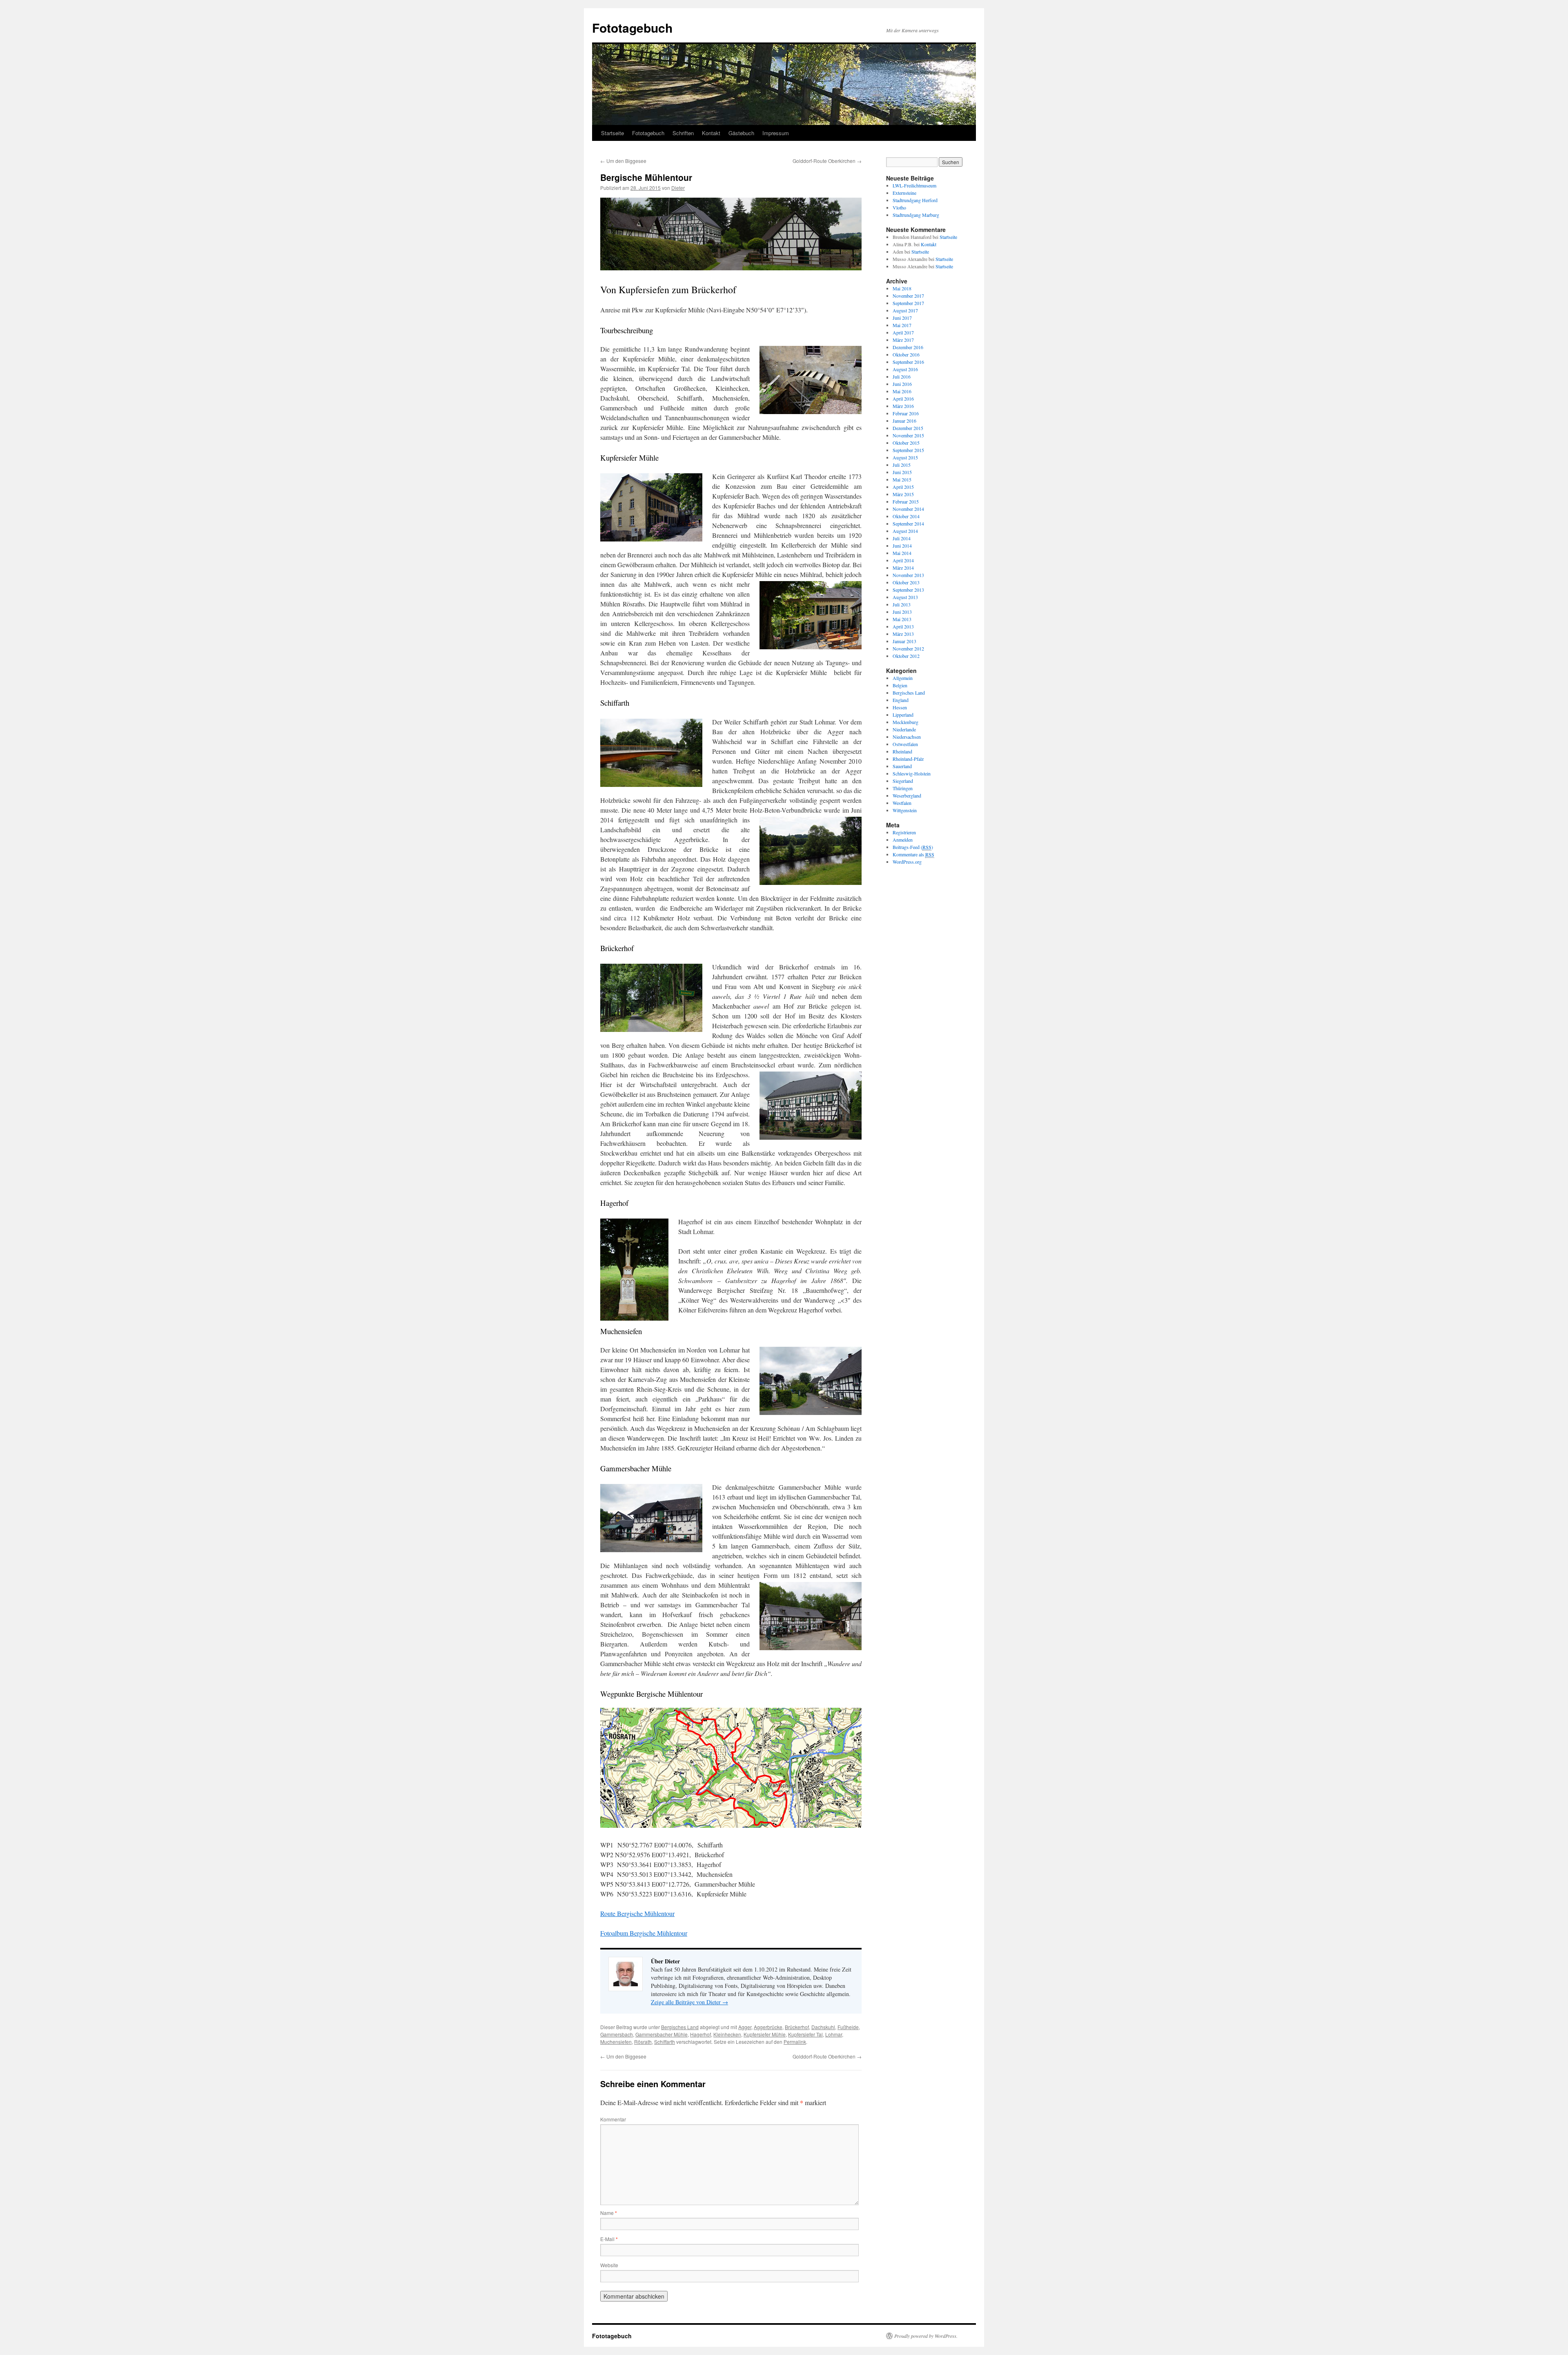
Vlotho (899, 207)
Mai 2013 (902, 619)
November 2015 (908, 435)
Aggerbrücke (768, 2027)
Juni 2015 (902, 472)
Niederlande (904, 729)
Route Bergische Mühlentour (637, 1913)
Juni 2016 (902, 384)
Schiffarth (665, 2042)
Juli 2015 (902, 465)
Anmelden (903, 840)
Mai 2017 (902, 325)
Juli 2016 (902, 377)
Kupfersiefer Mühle (765, 2034)
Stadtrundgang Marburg (916, 215)
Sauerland (902, 766)
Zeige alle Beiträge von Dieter (689, 2002)
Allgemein (903, 678)
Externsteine (904, 193)
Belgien (900, 685)
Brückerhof (797, 2027)
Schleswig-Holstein (912, 773)
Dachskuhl (823, 2027)
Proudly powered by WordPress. (926, 2336)
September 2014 (908, 524)
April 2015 (903, 487)
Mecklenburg (905, 722)
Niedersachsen (907, 737)
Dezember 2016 (908, 347)
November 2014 (908, 509)
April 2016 (903, 399)
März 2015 (903, 494)
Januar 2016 (904, 421)
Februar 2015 (906, 501)
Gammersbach (617, 2034)
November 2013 (908, 575)
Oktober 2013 (906, 582)
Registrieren (904, 832)
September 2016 (908, 362)
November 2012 (908, 648)
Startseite (612, 133)
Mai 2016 (902, 391)
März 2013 (903, 634)
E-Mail (609, 2239)
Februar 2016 (906, 413)
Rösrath (643, 2042)
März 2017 (903, 340)
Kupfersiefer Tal (805, 2034)
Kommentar (613, 2119)
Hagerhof (700, 2034)
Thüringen (903, 788)
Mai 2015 (902, 479)
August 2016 (905, 369)
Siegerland (903, 781)
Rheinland (902, 751)
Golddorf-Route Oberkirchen (827, 161)
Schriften (683, 133)
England (901, 700)
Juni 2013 (902, 612)
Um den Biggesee (623, 161)
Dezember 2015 (908, 428)
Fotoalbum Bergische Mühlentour (644, 1933)
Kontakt (711, 133)
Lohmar (834, 2034)
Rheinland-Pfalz (908, 759)
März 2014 (903, 568)
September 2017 (908, 303)
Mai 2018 (902, 288)
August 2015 (905, 457)
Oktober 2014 (906, 516)
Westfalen (902, 803)
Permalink (795, 2042)
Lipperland (903, 715)
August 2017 (905, 310)
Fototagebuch (632, 28)
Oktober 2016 (906, 354)
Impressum (776, 133)
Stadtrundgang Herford (915, 200)
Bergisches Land (680, 2027)
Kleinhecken (727, 2034)
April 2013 (903, 626)
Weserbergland (907, 795)
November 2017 (908, 296)
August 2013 (905, 597)
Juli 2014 (902, 538)
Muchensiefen (616, 2042)
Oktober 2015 (906, 443)
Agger (745, 2027)
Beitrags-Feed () (913, 847)
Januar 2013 (904, 641)
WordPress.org (907, 862)
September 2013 (908, 590)
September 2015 (908, 450)
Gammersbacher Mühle (661, 2034)
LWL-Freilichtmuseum (914, 185)
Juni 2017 (902, 318)
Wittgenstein (905, 810)
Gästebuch (741, 133)
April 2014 (903, 560)
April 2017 (903, 332)
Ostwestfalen (905, 744)
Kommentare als (913, 854)
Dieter (678, 188)
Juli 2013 (902, 604)
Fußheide (848, 2027)
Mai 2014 (902, 553)
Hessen (900, 707)
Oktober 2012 (906, 656)
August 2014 (905, 531)
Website (609, 2265)
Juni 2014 (902, 546)
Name (609, 2213)
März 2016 (903, 406)
